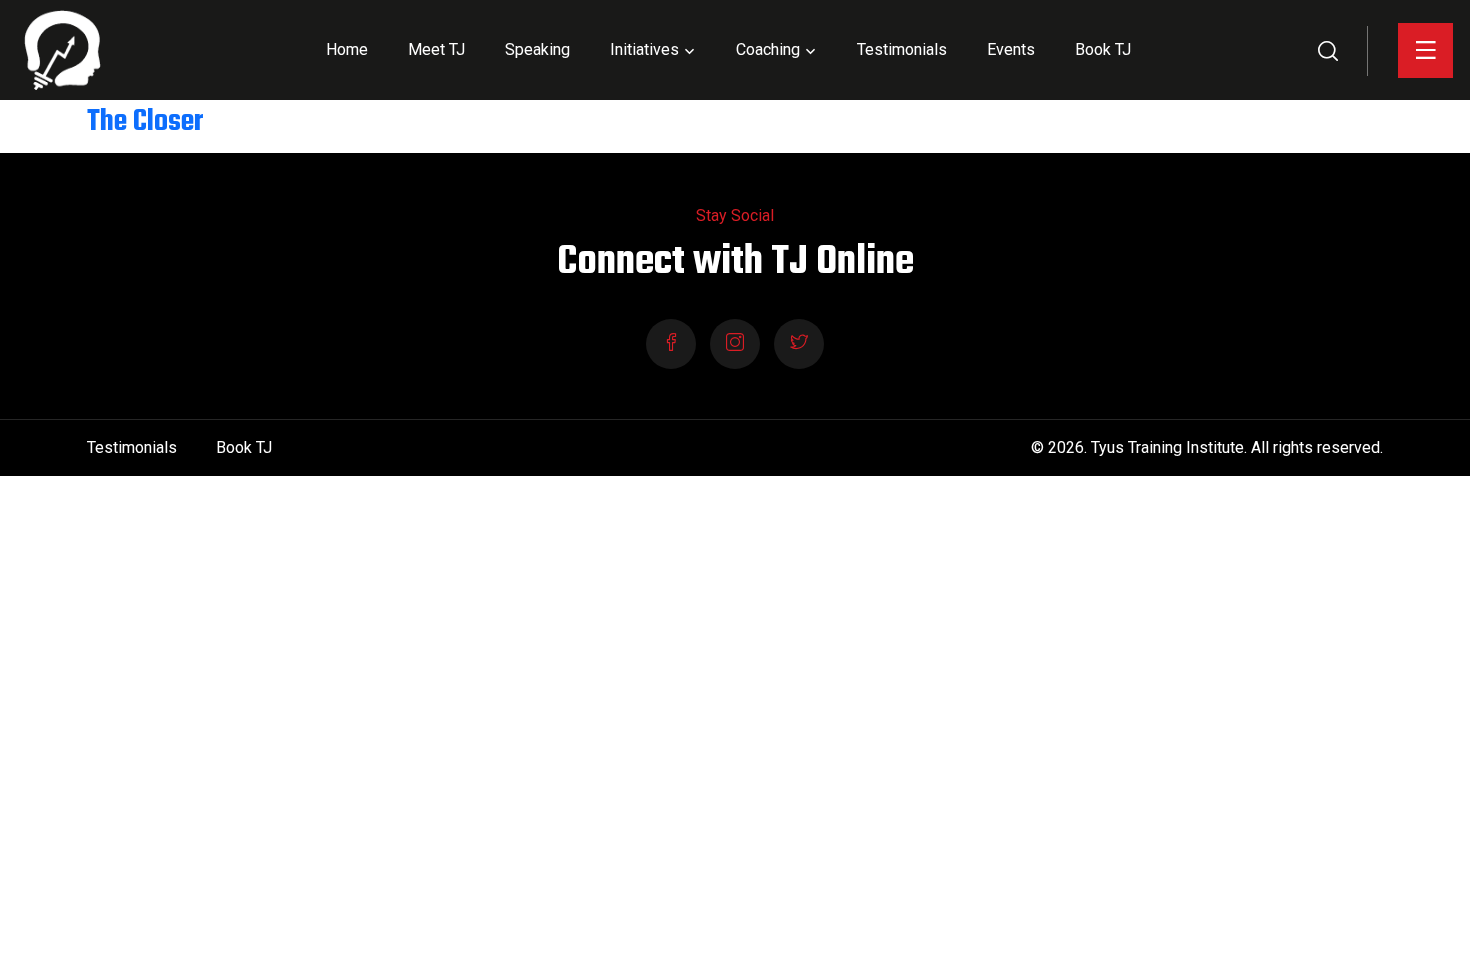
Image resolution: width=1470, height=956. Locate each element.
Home (347, 49)
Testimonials (902, 49)
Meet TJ (436, 49)
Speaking (537, 49)
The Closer (145, 122)
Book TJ (1103, 49)
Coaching (768, 49)
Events (1011, 49)
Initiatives (644, 49)
